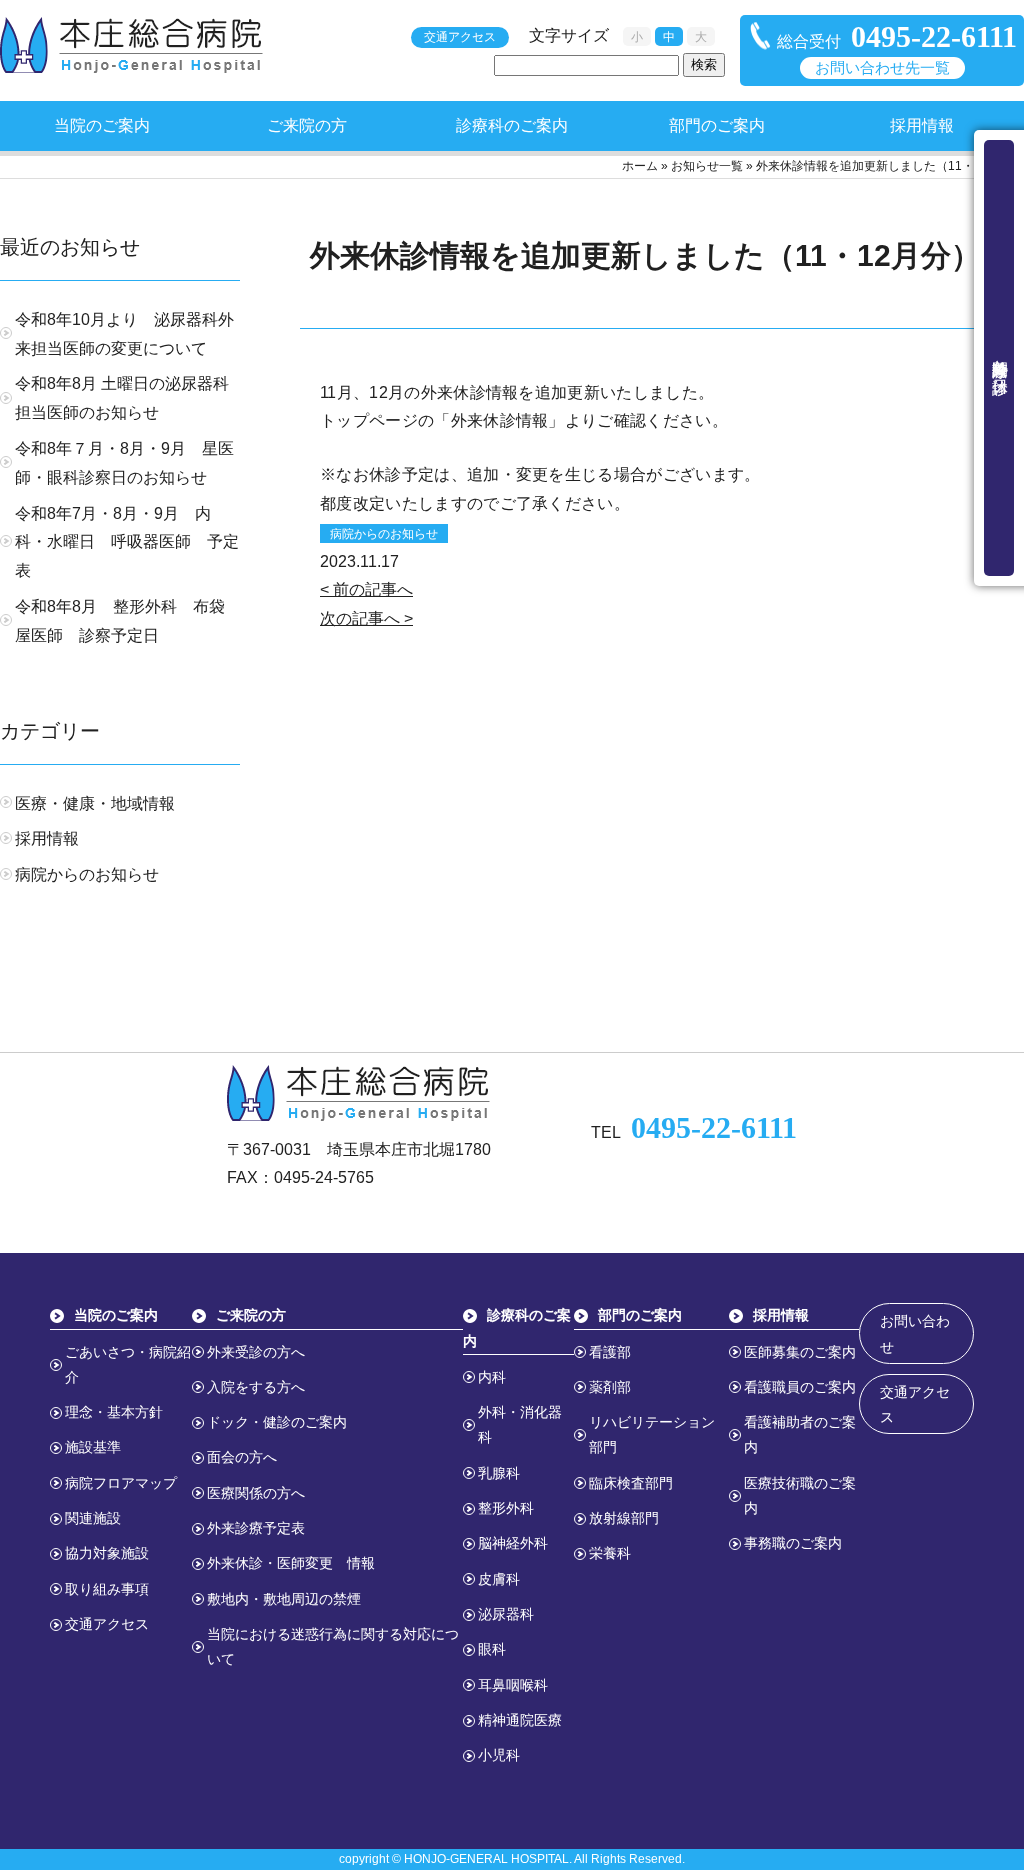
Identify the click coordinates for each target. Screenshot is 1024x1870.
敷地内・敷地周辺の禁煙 (284, 1599)
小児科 (499, 1755)
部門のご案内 (717, 125)
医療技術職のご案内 (800, 1495)
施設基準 (93, 1447)
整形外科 (506, 1508)
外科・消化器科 (520, 1424)
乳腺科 (499, 1473)
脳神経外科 (513, 1543)
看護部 (610, 1352)
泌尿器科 (506, 1614)
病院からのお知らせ (384, 534)
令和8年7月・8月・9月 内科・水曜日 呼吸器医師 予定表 (127, 542)
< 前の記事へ (366, 589)
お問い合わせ (915, 1333)
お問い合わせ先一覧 (882, 68)
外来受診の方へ (256, 1352)
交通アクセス (460, 37)
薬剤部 (610, 1387)
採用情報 (922, 125)
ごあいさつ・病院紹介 (128, 1364)
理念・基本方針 (114, 1412)
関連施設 (93, 1518)
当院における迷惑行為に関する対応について (333, 1646)
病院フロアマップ (121, 1483)
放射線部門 (624, 1518)
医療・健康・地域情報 (95, 803)
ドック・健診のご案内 (277, 1422)
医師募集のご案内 (800, 1352)
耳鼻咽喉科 (513, 1685)
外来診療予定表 (256, 1528)
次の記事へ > (366, 618)
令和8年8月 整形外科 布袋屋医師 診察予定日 (120, 621)
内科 (492, 1377)
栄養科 (610, 1553)
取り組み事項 (107, 1589)
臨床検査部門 (631, 1483)
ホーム (640, 166)
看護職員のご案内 (800, 1387)
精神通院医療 (520, 1720)
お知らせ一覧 (707, 166)
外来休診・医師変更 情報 (291, 1563)
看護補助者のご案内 (800, 1434)
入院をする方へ (256, 1387)
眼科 (492, 1649)
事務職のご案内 (793, 1543)
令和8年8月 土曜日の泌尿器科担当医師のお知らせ (122, 398)
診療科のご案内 (512, 125)
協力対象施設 (107, 1553)
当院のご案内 (102, 125)
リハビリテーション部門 (652, 1434)
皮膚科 (499, 1579)
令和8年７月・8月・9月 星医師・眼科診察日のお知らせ (124, 463)
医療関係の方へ (256, 1493)
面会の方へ (242, 1457)
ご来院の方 (307, 125)
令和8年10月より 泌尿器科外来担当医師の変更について (124, 334)
